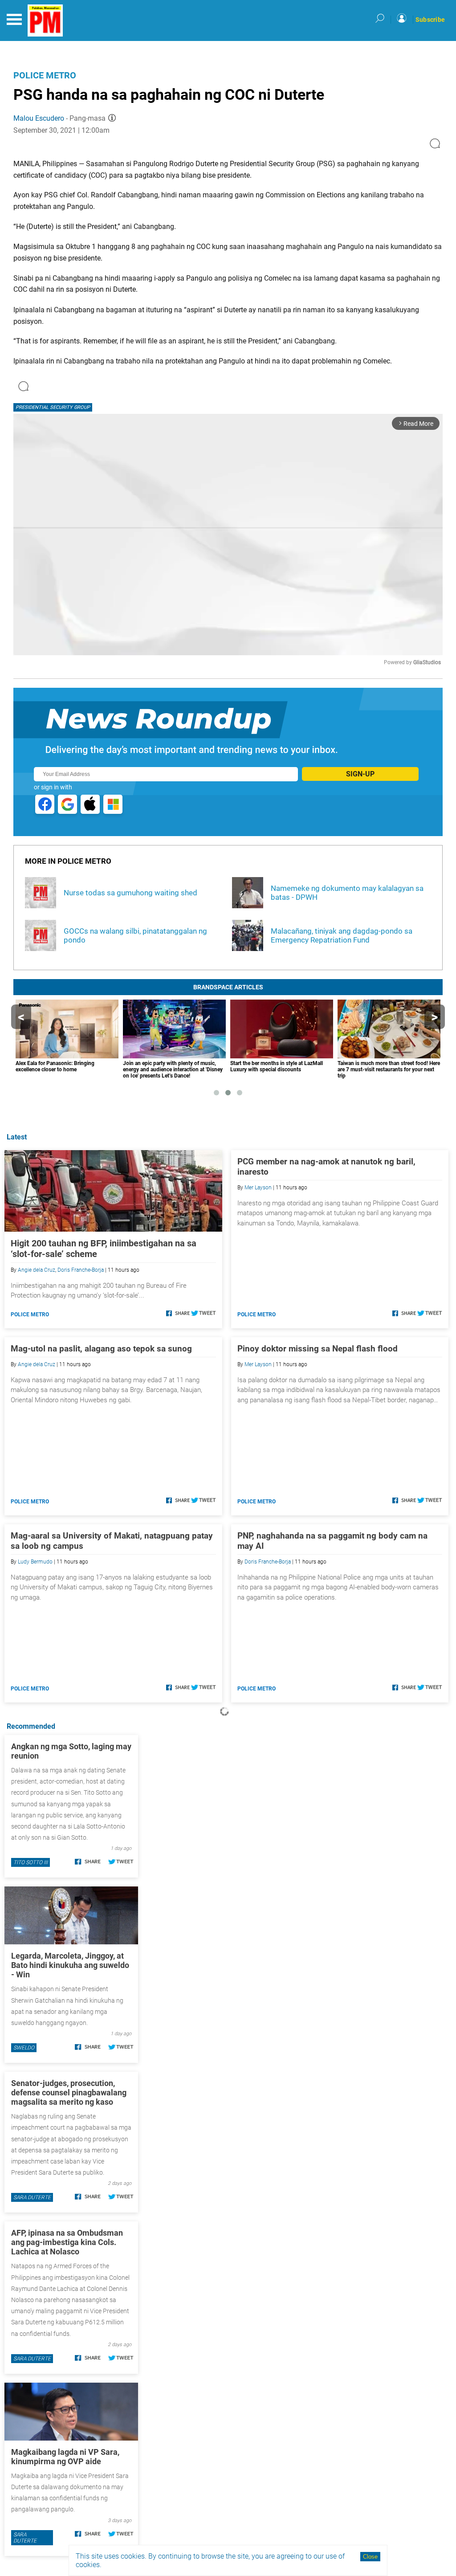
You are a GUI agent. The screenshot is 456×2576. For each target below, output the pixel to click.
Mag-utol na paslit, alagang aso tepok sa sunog (101, 1349)
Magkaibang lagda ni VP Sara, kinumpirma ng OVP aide (65, 2457)
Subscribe (430, 20)
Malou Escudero (39, 118)
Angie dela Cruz (37, 1270)
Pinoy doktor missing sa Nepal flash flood (318, 1349)
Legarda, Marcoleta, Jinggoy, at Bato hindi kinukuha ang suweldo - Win (70, 1965)
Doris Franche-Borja (81, 1270)
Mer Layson (258, 1188)
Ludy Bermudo (35, 1562)
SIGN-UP (360, 774)
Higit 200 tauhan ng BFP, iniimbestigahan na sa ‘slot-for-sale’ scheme (104, 1249)
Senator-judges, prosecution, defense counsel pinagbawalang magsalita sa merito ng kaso (69, 2092)
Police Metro (45, 75)
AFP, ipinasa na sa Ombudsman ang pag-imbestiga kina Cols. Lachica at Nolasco (67, 2242)
